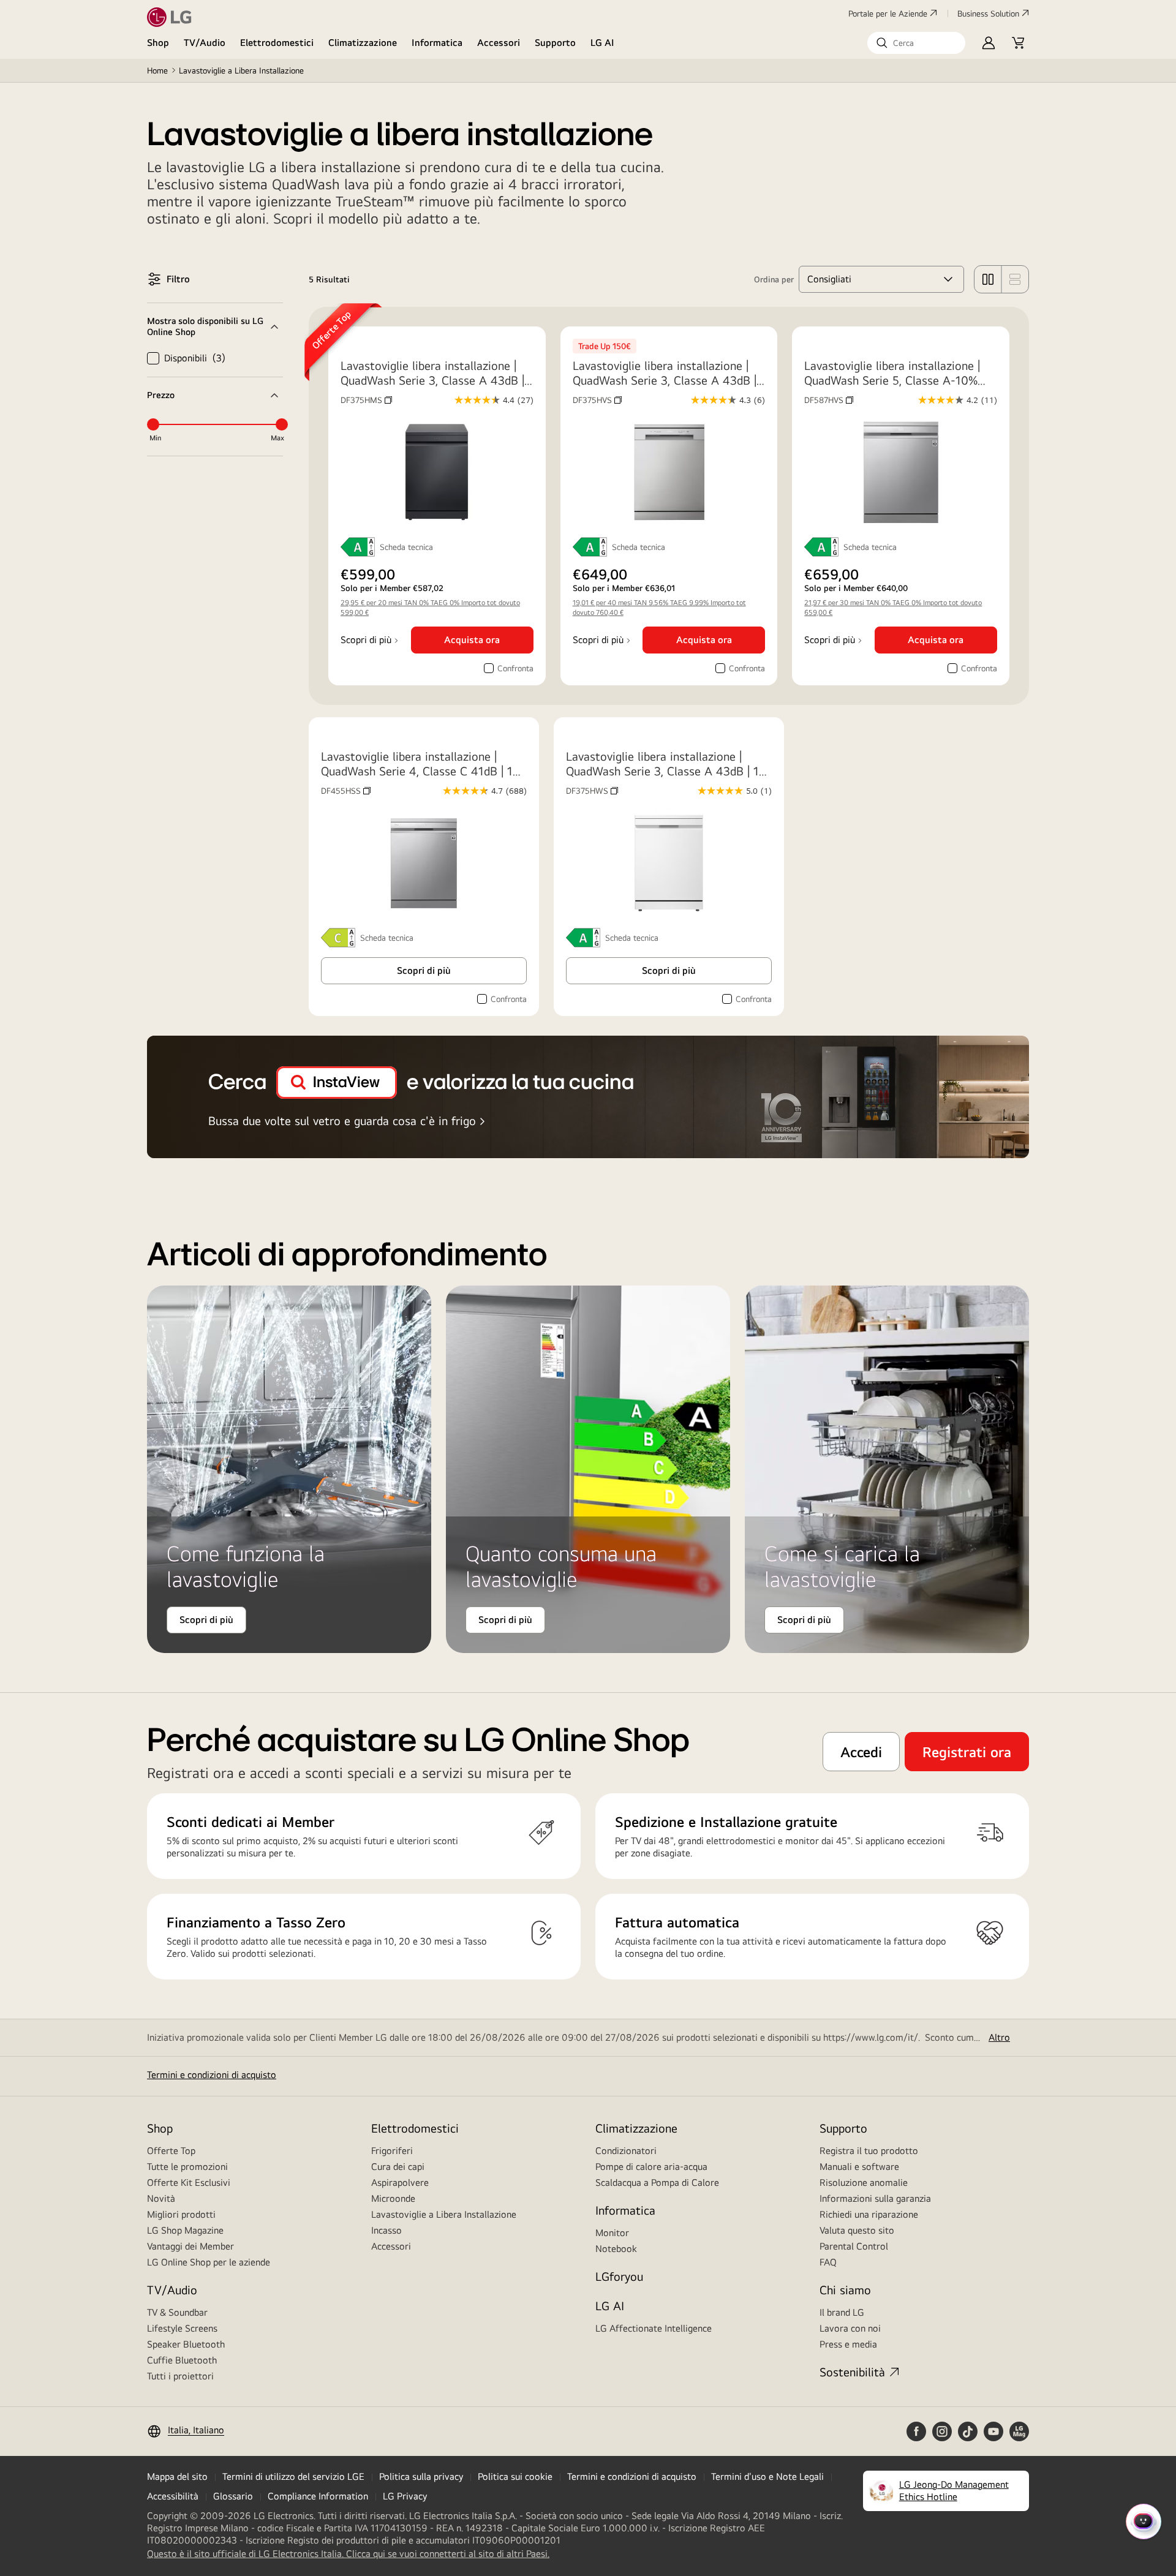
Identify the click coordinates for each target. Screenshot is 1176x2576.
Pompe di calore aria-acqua (651, 2167)
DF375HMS (366, 400)
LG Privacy (405, 2496)
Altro (999, 2037)
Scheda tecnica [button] (406, 547)
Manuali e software (859, 2167)
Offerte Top (171, 2151)
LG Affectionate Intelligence (654, 2328)
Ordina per (774, 279)
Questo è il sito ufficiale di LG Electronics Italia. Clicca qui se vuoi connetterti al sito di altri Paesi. (348, 2554)
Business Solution (988, 13)
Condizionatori (626, 2151)
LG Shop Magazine (185, 2230)
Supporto (555, 43)
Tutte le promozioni (187, 2167)
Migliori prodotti (181, 2214)
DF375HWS (592, 791)
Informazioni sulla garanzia (875, 2198)
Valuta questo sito (857, 2230)
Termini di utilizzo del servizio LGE (293, 2476)
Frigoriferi (392, 2151)
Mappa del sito (177, 2476)
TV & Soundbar (177, 2312)
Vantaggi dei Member (190, 2246)
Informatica (437, 43)
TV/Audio (205, 43)
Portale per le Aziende (888, 13)
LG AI (602, 43)
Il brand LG (842, 2312)
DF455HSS (346, 791)
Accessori (499, 43)
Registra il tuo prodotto (869, 2151)
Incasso (386, 2230)
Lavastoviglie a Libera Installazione (444, 2214)
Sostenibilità (852, 2372)
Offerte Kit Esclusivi (189, 2182)
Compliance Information (318, 2496)
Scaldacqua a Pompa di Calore (657, 2182)
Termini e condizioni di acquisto (212, 2075)
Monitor (612, 2233)
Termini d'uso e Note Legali (767, 2476)
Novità (161, 2198)
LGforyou (619, 2276)
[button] (916, 43)
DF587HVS (829, 400)
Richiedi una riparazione (869, 2214)
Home (157, 70)
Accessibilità (173, 2496)
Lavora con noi (850, 2328)
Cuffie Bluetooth (182, 2360)
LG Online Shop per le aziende (209, 2262)
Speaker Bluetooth (186, 2344)
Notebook (616, 2249)
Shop (158, 43)
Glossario (233, 2496)
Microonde (393, 2198)
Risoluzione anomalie (864, 2182)
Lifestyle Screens (182, 2328)
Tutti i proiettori (180, 2376)
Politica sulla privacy (421, 2476)
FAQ (828, 2262)
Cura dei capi (398, 2167)
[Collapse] (215, 326)
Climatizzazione (363, 43)
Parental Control (854, 2246)
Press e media (848, 2344)
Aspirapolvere (400, 2182)
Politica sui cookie (515, 2476)
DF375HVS (597, 400)
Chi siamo (845, 2290)
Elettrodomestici (277, 43)
